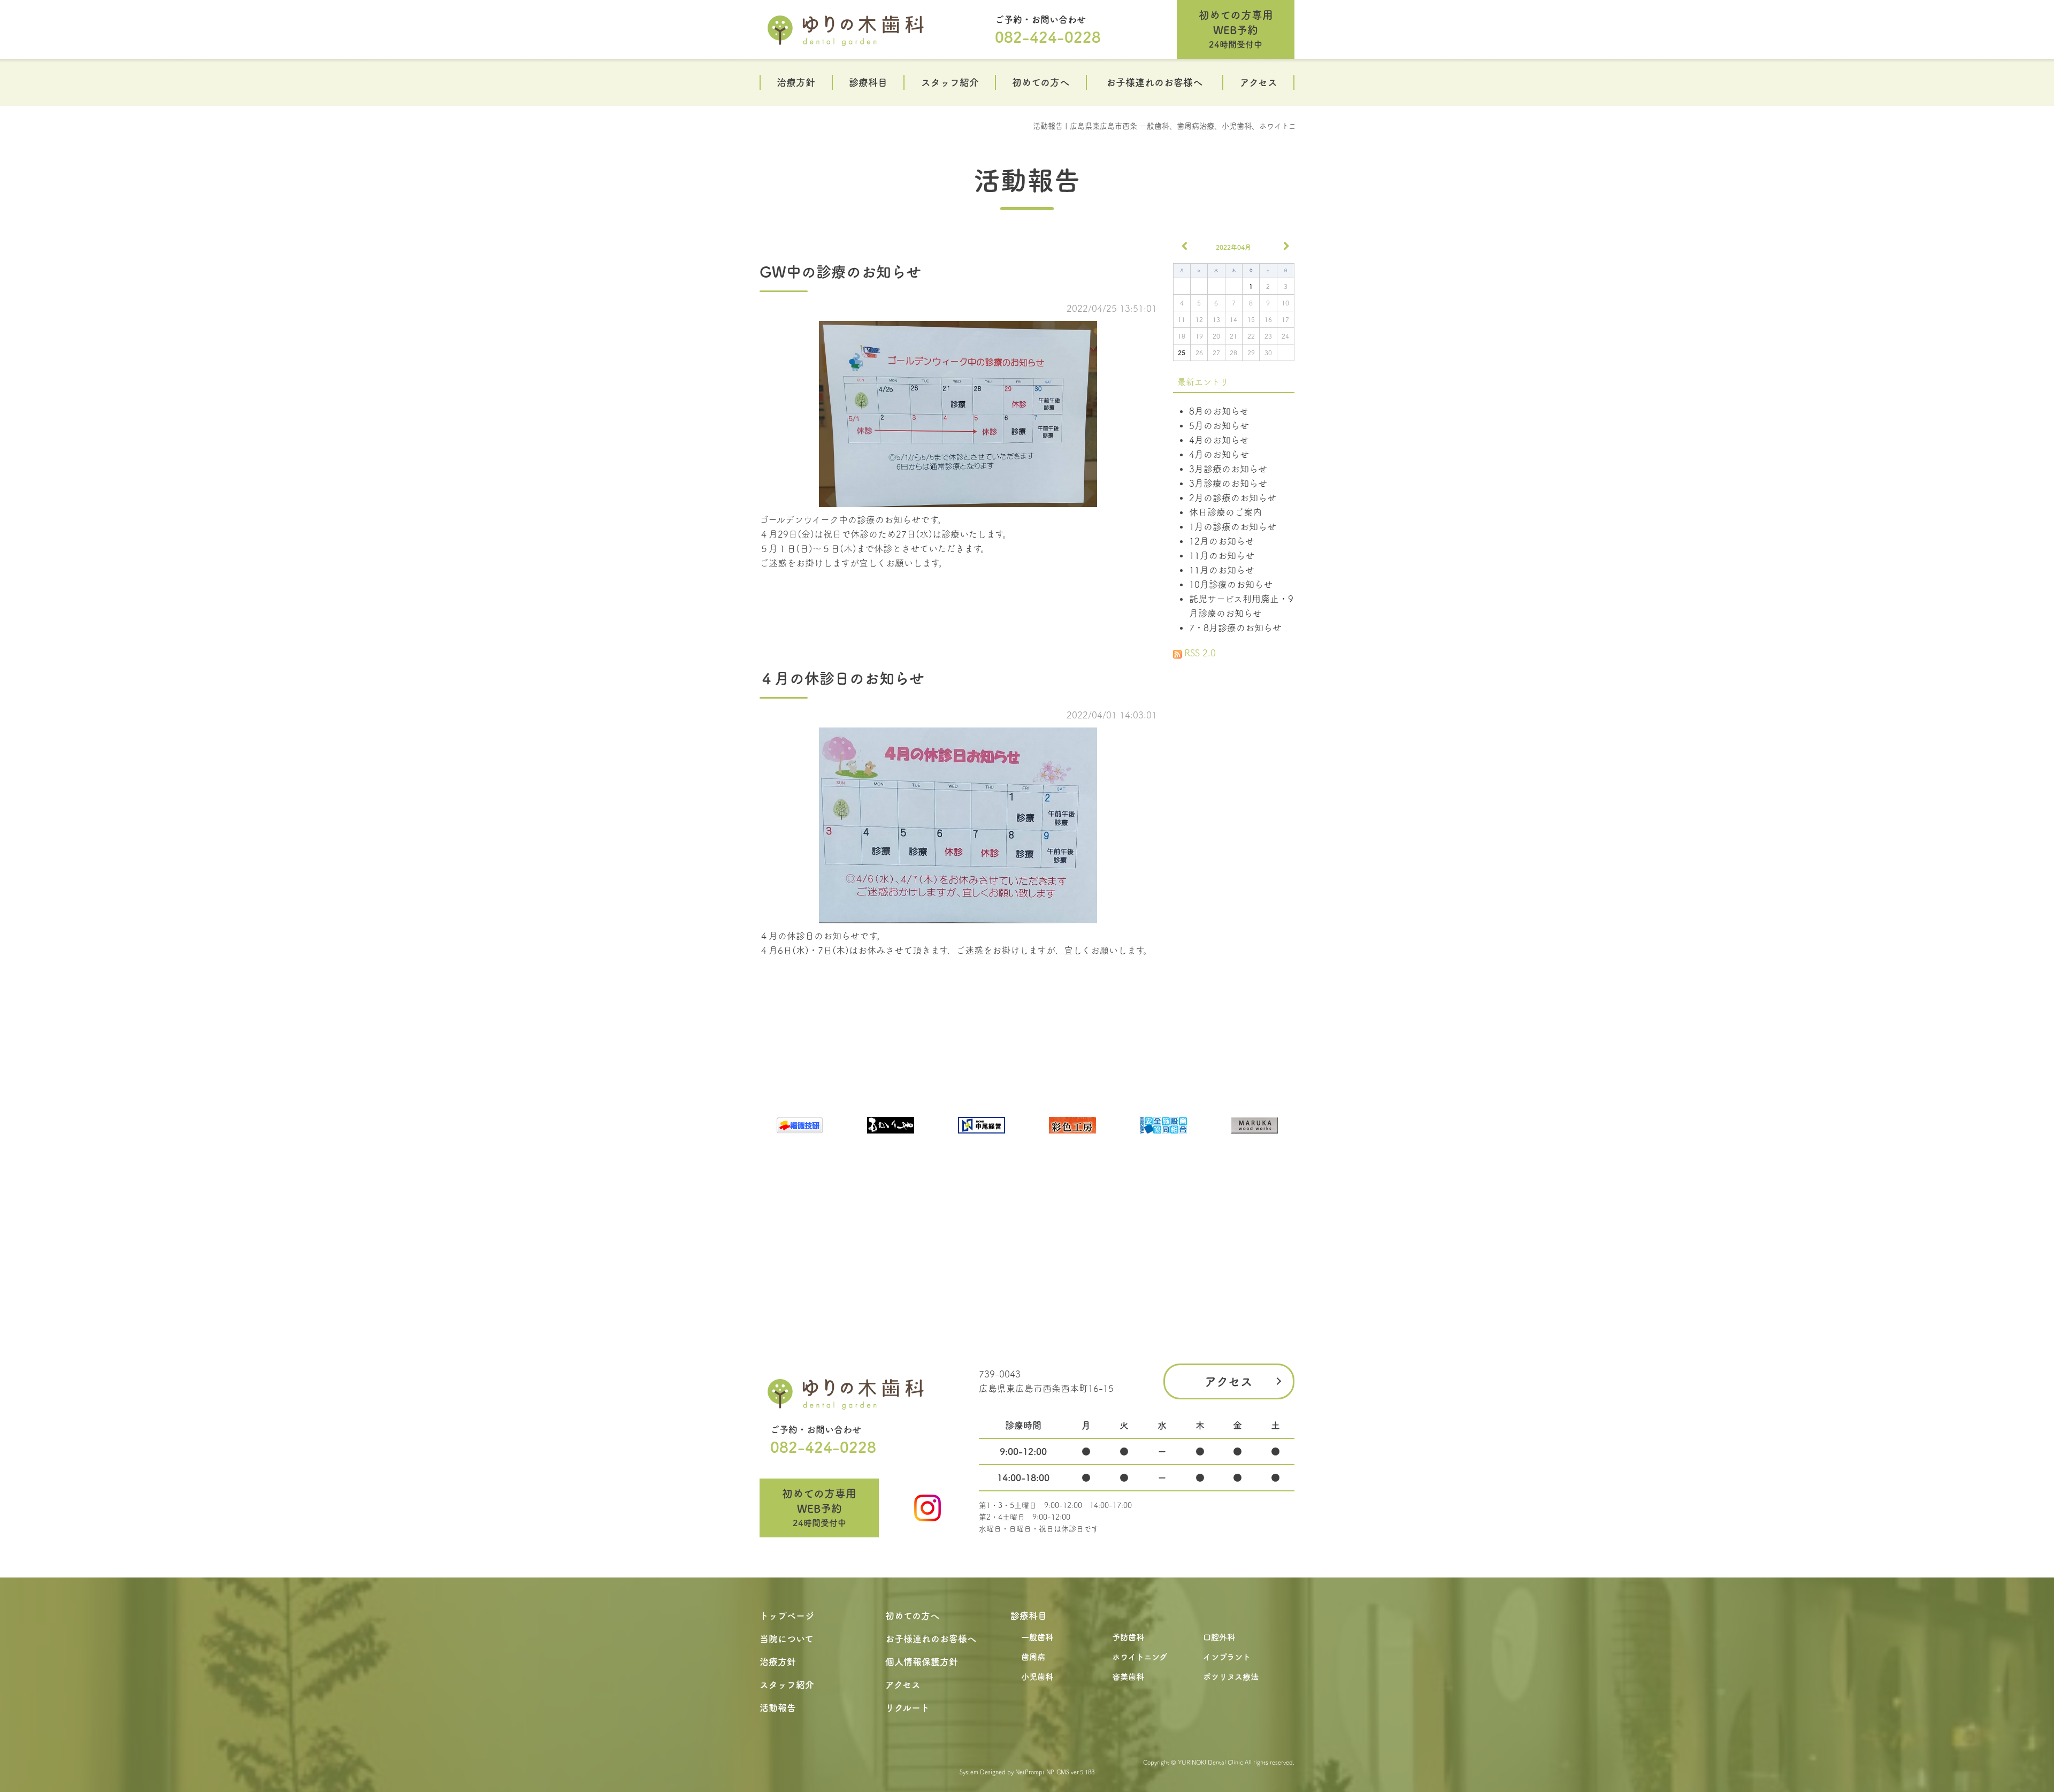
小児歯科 (1037, 1677)
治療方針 (796, 82)
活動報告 (1027, 180)
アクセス (1259, 82)
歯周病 (1033, 1657)
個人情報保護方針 (922, 1662)
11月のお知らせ (1222, 556)
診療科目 (868, 82)
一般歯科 (1037, 1637)
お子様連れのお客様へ (1154, 82)
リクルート (907, 1708)
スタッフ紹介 (950, 82)
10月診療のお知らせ (1231, 584)
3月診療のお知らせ (1228, 469)
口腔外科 (1219, 1637)
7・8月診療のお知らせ (1235, 628)
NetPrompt (1030, 1772)
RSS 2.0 (1199, 653)
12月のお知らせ (1222, 541)
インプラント (1227, 1657)
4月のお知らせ (1219, 440)
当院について (787, 1639)
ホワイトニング (1140, 1657)
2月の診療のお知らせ (1233, 498)
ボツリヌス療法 (1231, 1677)
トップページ (787, 1616)
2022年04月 (1233, 247)
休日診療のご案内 (1225, 512)
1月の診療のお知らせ (1233, 527)
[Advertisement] (1234, 821)
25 (1182, 353)
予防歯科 (1128, 1637)
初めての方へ (1041, 82)
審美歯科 (1128, 1677)
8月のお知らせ (1219, 411)
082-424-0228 (1048, 37)
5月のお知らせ (1219, 426)
